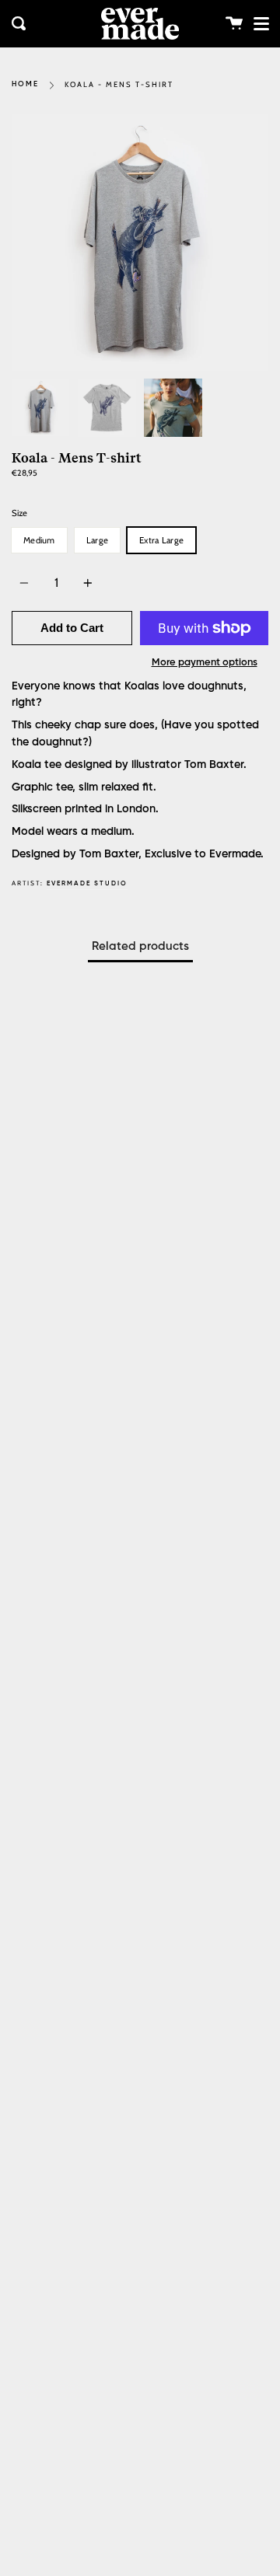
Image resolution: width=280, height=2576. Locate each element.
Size (19, 513)
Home (25, 84)
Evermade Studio (87, 883)
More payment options (205, 663)
